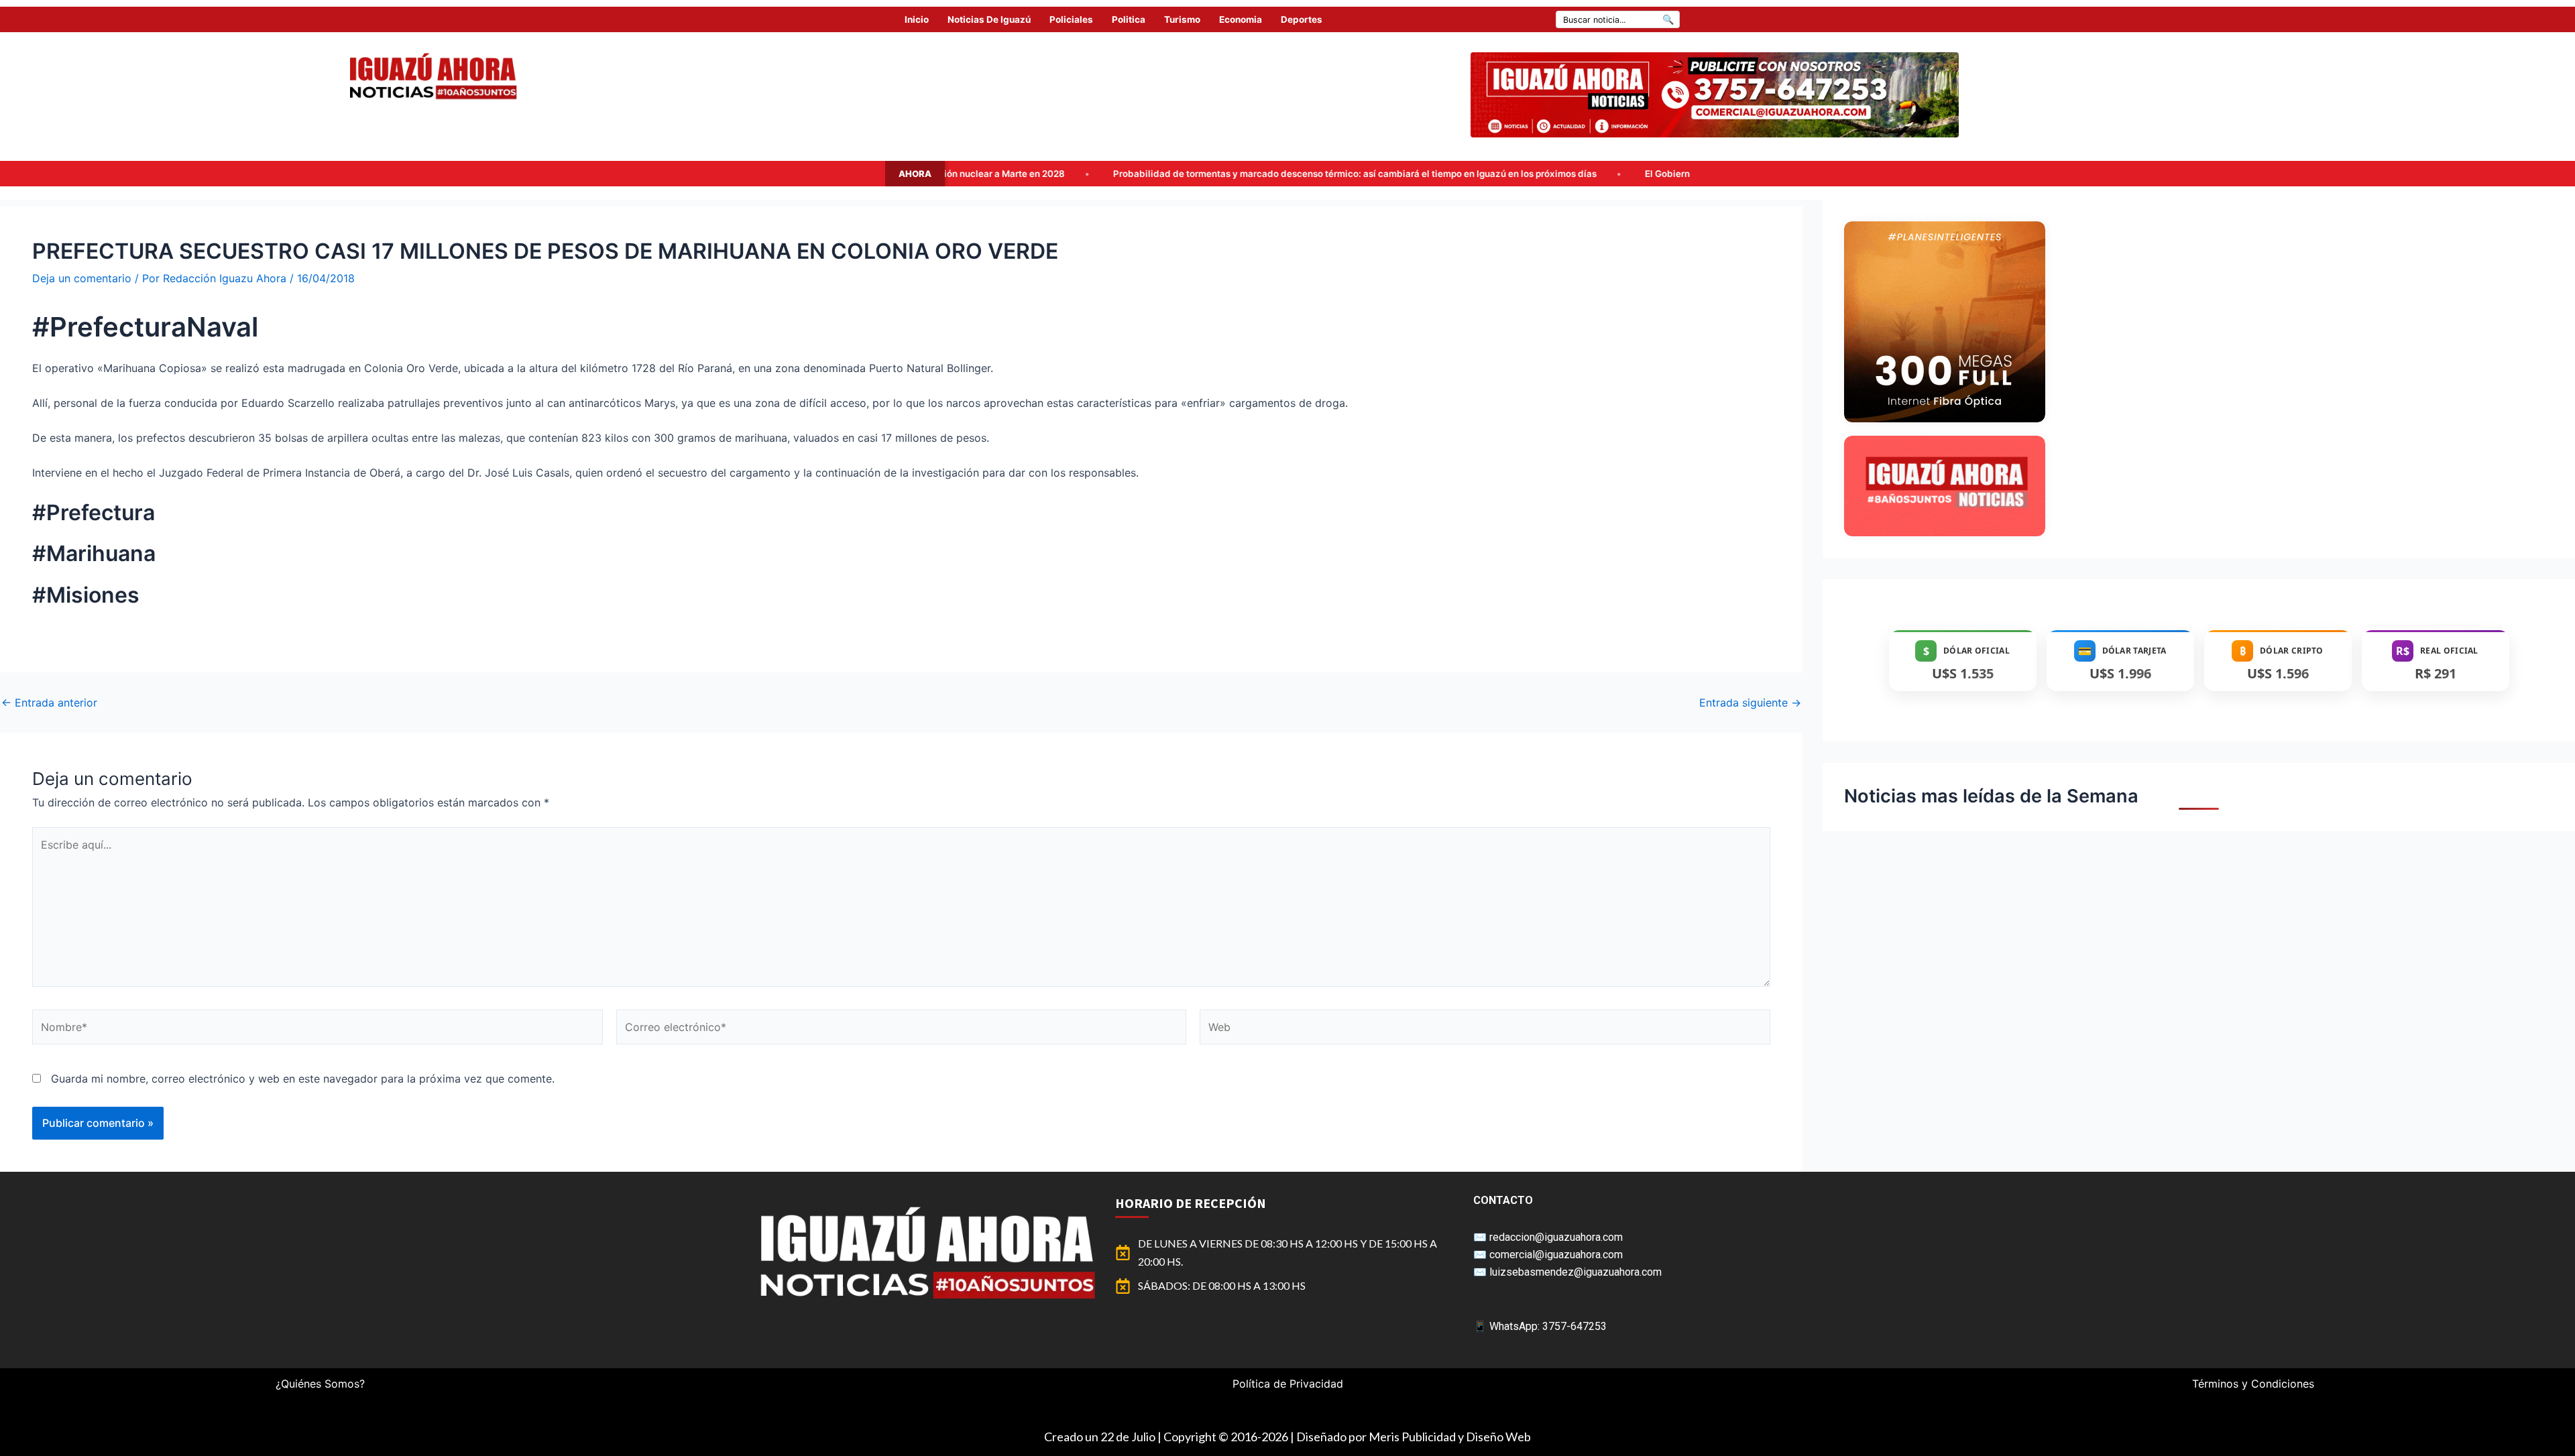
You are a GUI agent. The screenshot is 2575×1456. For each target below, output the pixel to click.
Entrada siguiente (1750, 703)
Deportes (1302, 19)
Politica (1129, 19)
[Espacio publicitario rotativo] (1715, 95)
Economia (1241, 19)
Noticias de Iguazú (989, 19)
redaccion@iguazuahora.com (1556, 1237)
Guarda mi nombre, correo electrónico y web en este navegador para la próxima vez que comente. (303, 1079)
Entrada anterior (49, 703)
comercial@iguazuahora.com (1556, 1255)
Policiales (1071, 19)
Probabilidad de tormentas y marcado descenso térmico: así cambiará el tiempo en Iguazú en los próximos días (1148, 174)
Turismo (1182, 19)
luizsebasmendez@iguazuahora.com (1576, 1272)
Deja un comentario (82, 278)
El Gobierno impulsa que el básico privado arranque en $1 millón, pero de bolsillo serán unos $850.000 (1660, 174)
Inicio (917, 19)
